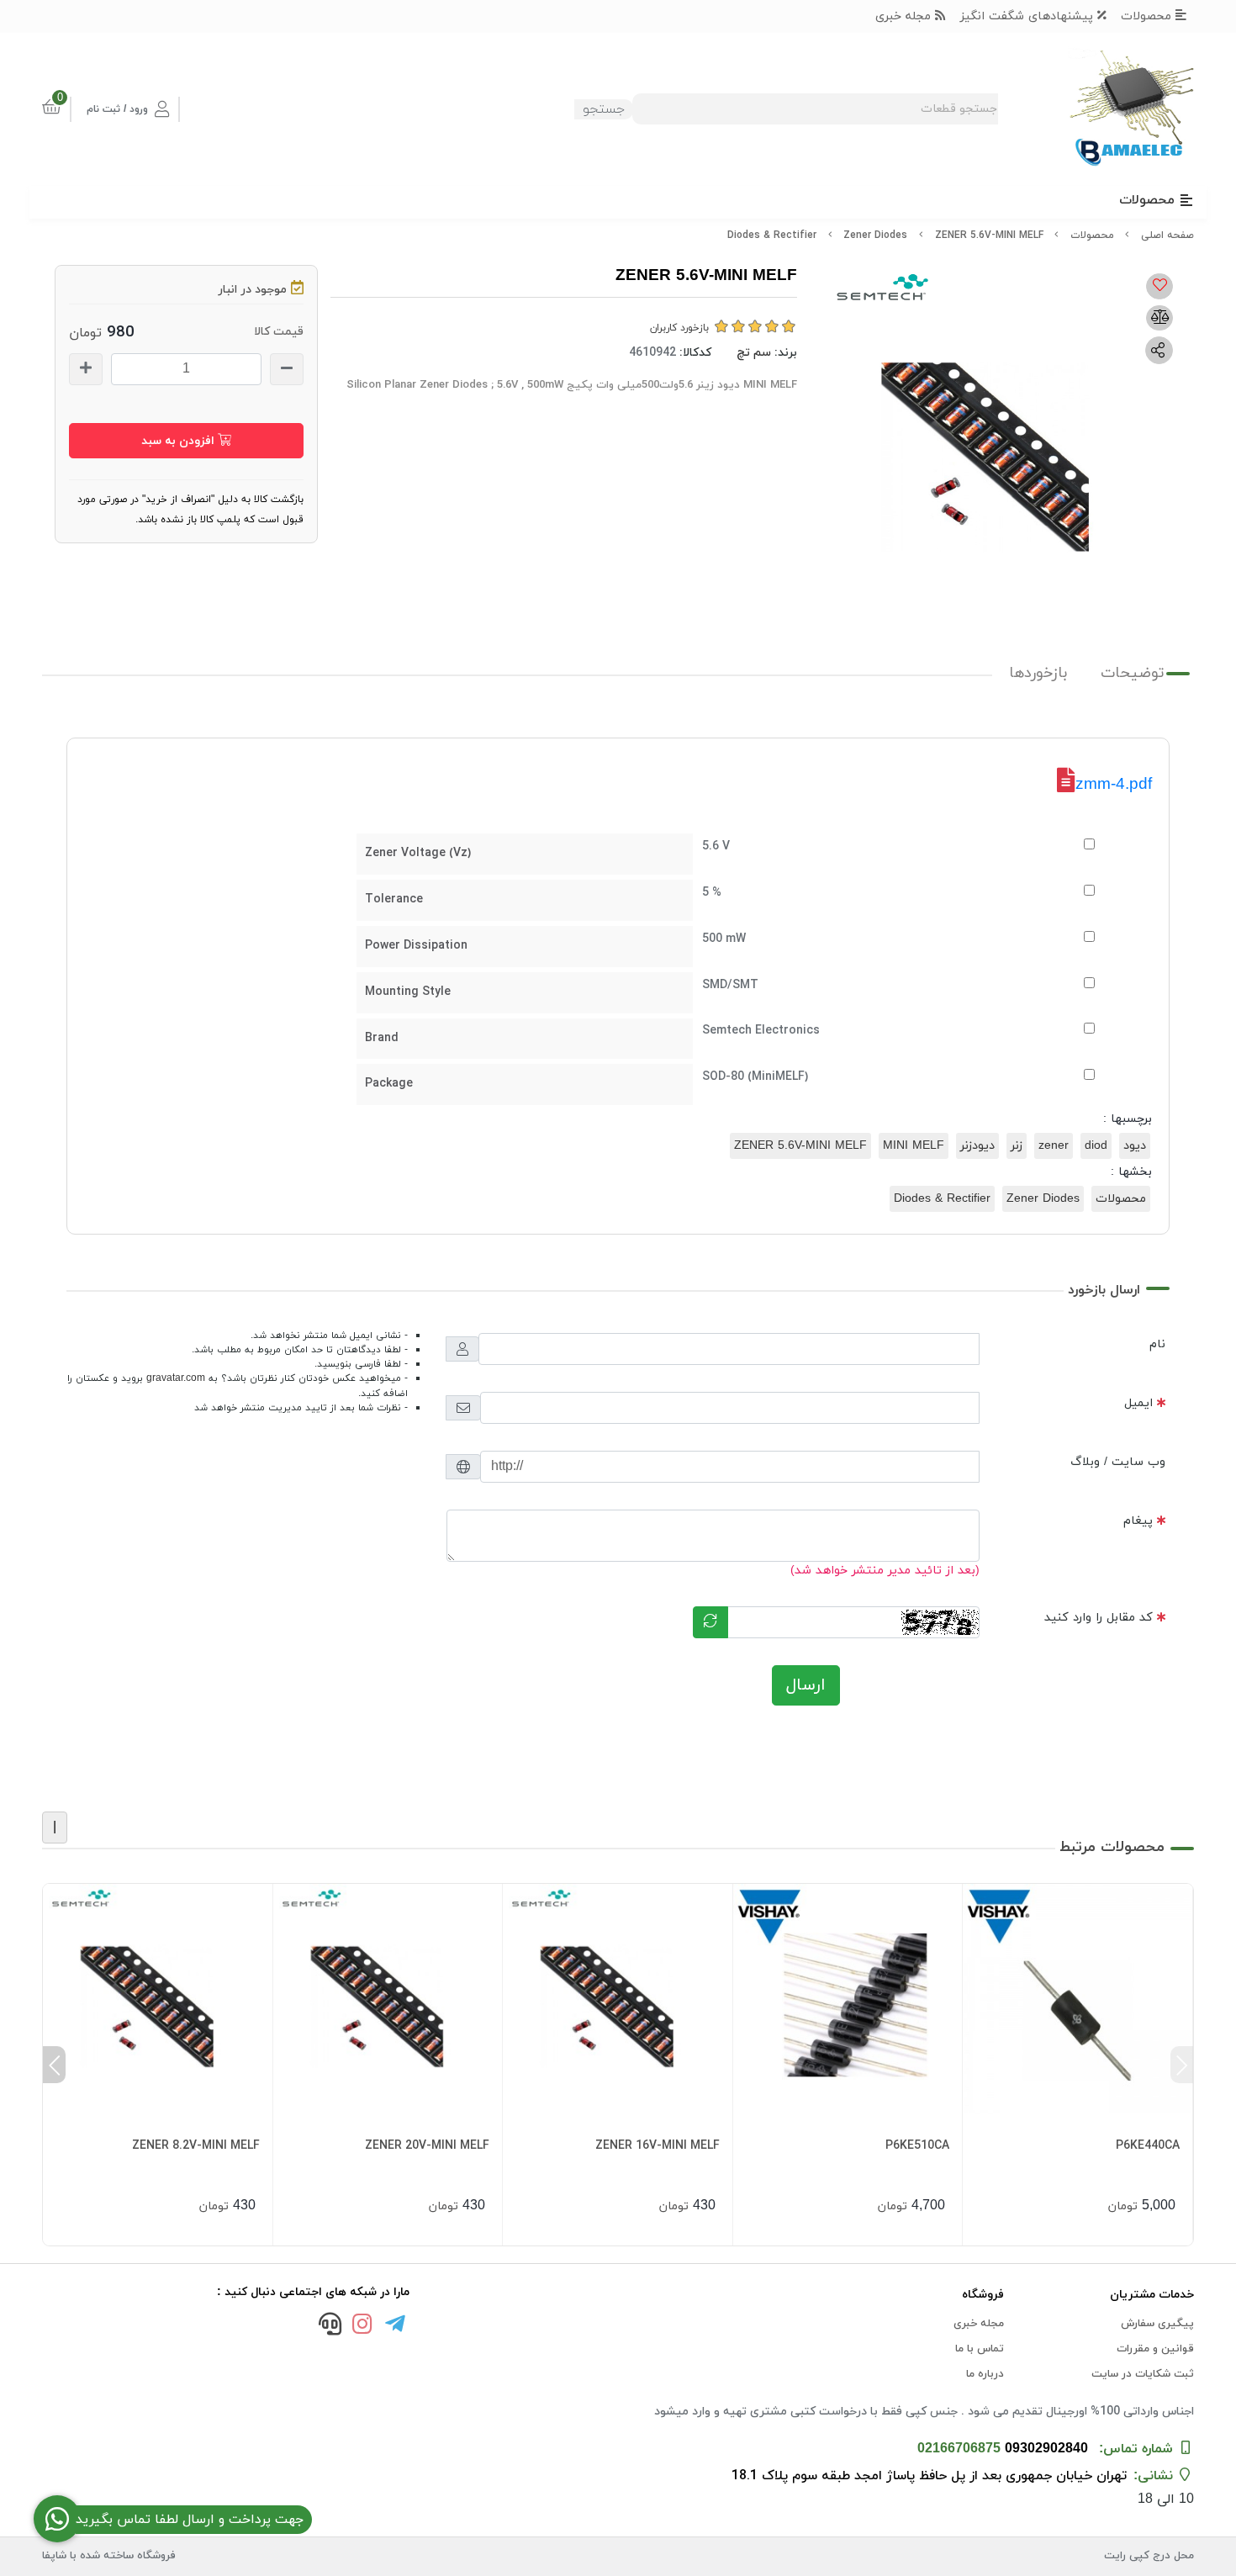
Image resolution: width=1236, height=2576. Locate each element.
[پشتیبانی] (330, 2326)
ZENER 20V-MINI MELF (427, 2146)
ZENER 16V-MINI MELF (658, 2146)
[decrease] (287, 369)
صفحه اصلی (1167, 235)
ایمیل (1138, 1403)
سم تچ (754, 353)
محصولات (1148, 16)
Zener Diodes (875, 235)
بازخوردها (1038, 673)
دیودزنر (977, 1146)
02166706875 (959, 2449)
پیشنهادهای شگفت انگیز (1029, 16)
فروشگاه (983, 2295)
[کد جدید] (710, 1622)
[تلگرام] (395, 2326)
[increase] (86, 369)
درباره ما (985, 2374)
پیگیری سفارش (1157, 2324)
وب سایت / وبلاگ (1118, 1462)
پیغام (1138, 1521)
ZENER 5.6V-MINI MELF (800, 1146)
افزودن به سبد (180, 441)
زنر (1017, 1146)
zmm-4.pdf (1114, 783)
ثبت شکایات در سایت (1143, 2374)
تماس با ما (980, 2349)
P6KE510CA (917, 2146)
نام (1157, 1344)
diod (1096, 1146)
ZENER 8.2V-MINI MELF (196, 2146)
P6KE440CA (1148, 2146)
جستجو (604, 109)
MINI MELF (914, 1146)
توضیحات (1133, 673)
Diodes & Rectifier (772, 235)
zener (1054, 1146)
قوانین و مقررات (1155, 2349)
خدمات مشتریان (1152, 2295)
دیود (1135, 1146)
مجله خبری (905, 16)
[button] (1182, 2065)
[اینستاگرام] (362, 2326)
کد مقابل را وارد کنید (1099, 1618)
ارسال (806, 1685)
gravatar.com (176, 1378)
